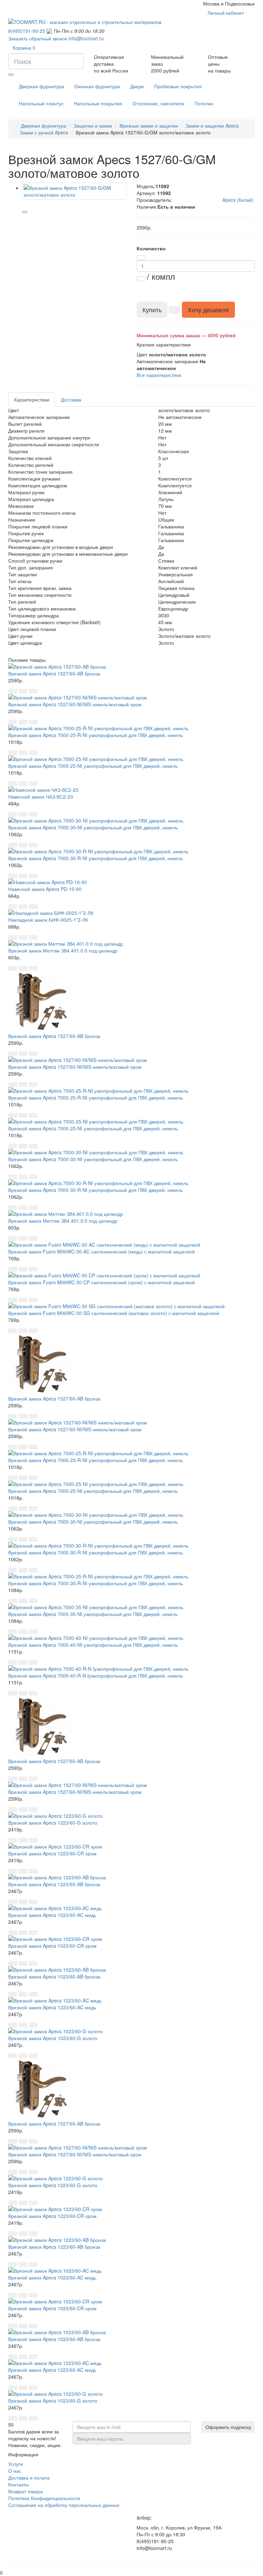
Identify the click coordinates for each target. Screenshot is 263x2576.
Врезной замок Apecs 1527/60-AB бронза (54, 673)
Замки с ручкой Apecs (44, 132)
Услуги (16, 2464)
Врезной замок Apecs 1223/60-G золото (53, 1823)
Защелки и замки (93, 126)
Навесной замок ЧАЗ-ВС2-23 (41, 797)
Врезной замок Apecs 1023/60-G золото (53, 2038)
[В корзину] (13, 691)
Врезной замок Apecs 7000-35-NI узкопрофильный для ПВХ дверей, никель (93, 1614)
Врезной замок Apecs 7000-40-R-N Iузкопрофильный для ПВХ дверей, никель (96, 1675)
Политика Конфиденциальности (44, 2498)
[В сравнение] (25, 212)
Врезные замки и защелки (149, 126)
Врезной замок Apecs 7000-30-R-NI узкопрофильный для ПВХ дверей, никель (96, 858)
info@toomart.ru (86, 38)
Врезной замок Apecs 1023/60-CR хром (52, 1946)
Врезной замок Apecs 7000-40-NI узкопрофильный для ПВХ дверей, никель (93, 1645)
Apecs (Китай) (238, 200)
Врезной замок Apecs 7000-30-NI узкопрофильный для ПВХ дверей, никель (93, 827)
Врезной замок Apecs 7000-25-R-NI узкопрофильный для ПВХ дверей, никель (96, 735)
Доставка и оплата (29, 2478)
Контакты (18, 2484)
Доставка (71, 399)
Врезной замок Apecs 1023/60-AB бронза (54, 1976)
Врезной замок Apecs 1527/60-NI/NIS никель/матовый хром (75, 704)
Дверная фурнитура (43, 126)
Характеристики (32, 399)
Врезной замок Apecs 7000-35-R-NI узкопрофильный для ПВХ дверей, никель (96, 1583)
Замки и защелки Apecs (212, 126)
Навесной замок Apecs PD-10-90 (45, 889)
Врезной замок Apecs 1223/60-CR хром (52, 1853)
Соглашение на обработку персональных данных (64, 2505)
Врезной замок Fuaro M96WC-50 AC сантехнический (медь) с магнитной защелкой (102, 1251)
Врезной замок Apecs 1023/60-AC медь (52, 1915)
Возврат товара (26, 2491)
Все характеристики (159, 375)
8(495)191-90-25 (27, 31)
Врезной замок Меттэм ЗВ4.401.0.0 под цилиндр (63, 950)
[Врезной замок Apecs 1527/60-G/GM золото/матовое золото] (74, 191)
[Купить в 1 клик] (175, 310)
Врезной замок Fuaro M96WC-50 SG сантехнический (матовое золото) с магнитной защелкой (114, 1313)
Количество (151, 248)
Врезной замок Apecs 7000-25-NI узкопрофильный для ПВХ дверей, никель (93, 766)
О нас (15, 2471)
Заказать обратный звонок (38, 38)
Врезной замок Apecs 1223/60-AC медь (52, 2007)
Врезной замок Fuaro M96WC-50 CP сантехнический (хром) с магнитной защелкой (102, 1282)
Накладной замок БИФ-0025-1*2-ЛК (48, 920)
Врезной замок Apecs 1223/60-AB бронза (54, 1884)
